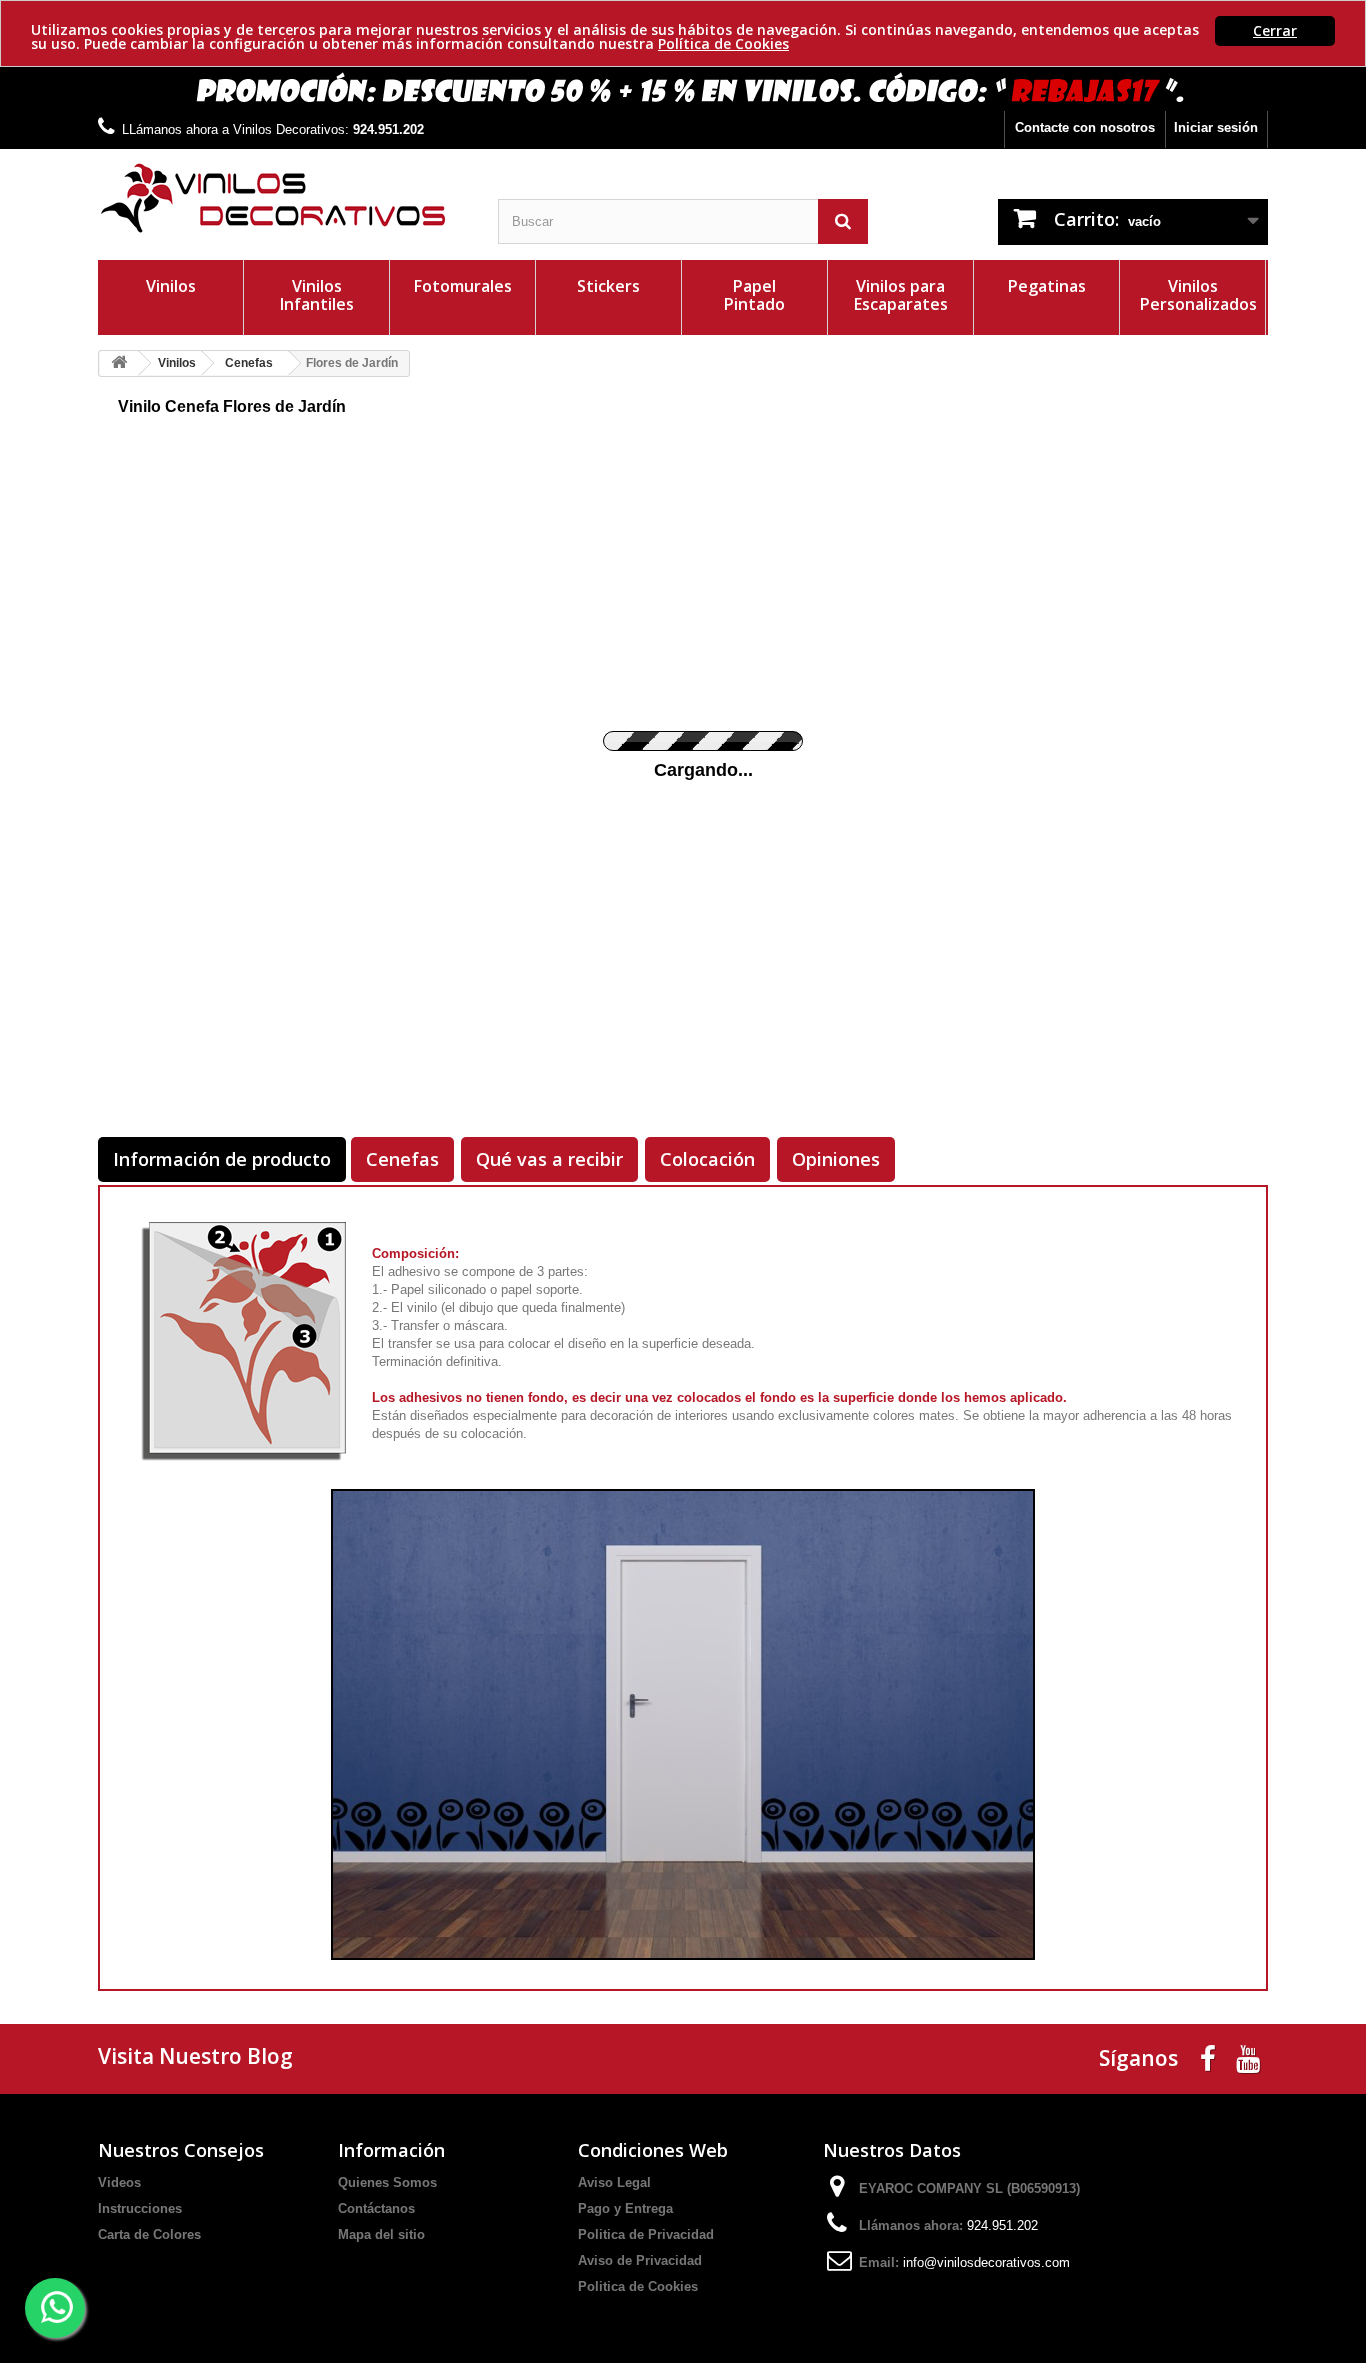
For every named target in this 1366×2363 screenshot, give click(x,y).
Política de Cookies (723, 43)
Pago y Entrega (625, 2208)
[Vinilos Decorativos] (283, 198)
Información (391, 2150)
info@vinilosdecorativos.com (986, 2262)
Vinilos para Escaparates (901, 295)
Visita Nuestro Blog (195, 2056)
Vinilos (171, 286)
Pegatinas (1047, 286)
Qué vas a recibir (549, 1159)
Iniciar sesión (1216, 127)
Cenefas (402, 1159)
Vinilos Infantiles (317, 295)
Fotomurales (463, 286)
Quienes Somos (387, 2182)
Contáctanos (376, 2208)
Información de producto (222, 1159)
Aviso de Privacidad (640, 2260)
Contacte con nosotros (1085, 127)
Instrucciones (140, 2208)
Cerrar (1275, 30)
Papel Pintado (754, 295)
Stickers (608, 286)
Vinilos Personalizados (1198, 295)
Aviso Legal (614, 2182)
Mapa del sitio (381, 2234)
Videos (119, 2182)
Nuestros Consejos (181, 2150)
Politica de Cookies (638, 2286)
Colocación (707, 1159)
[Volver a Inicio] (119, 363)
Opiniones (836, 1159)
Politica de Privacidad (646, 2234)
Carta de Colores (149, 2234)
